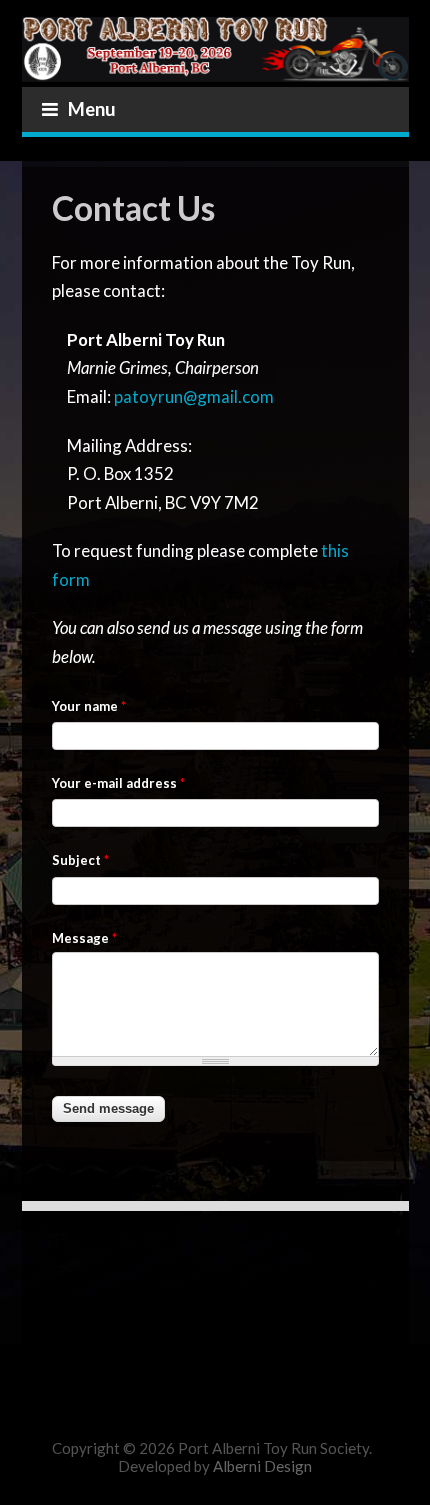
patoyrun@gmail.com (194, 396)
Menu (92, 109)
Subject (80, 860)
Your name (89, 706)
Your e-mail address (118, 783)
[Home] (215, 41)
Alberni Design (262, 1466)
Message (84, 938)
